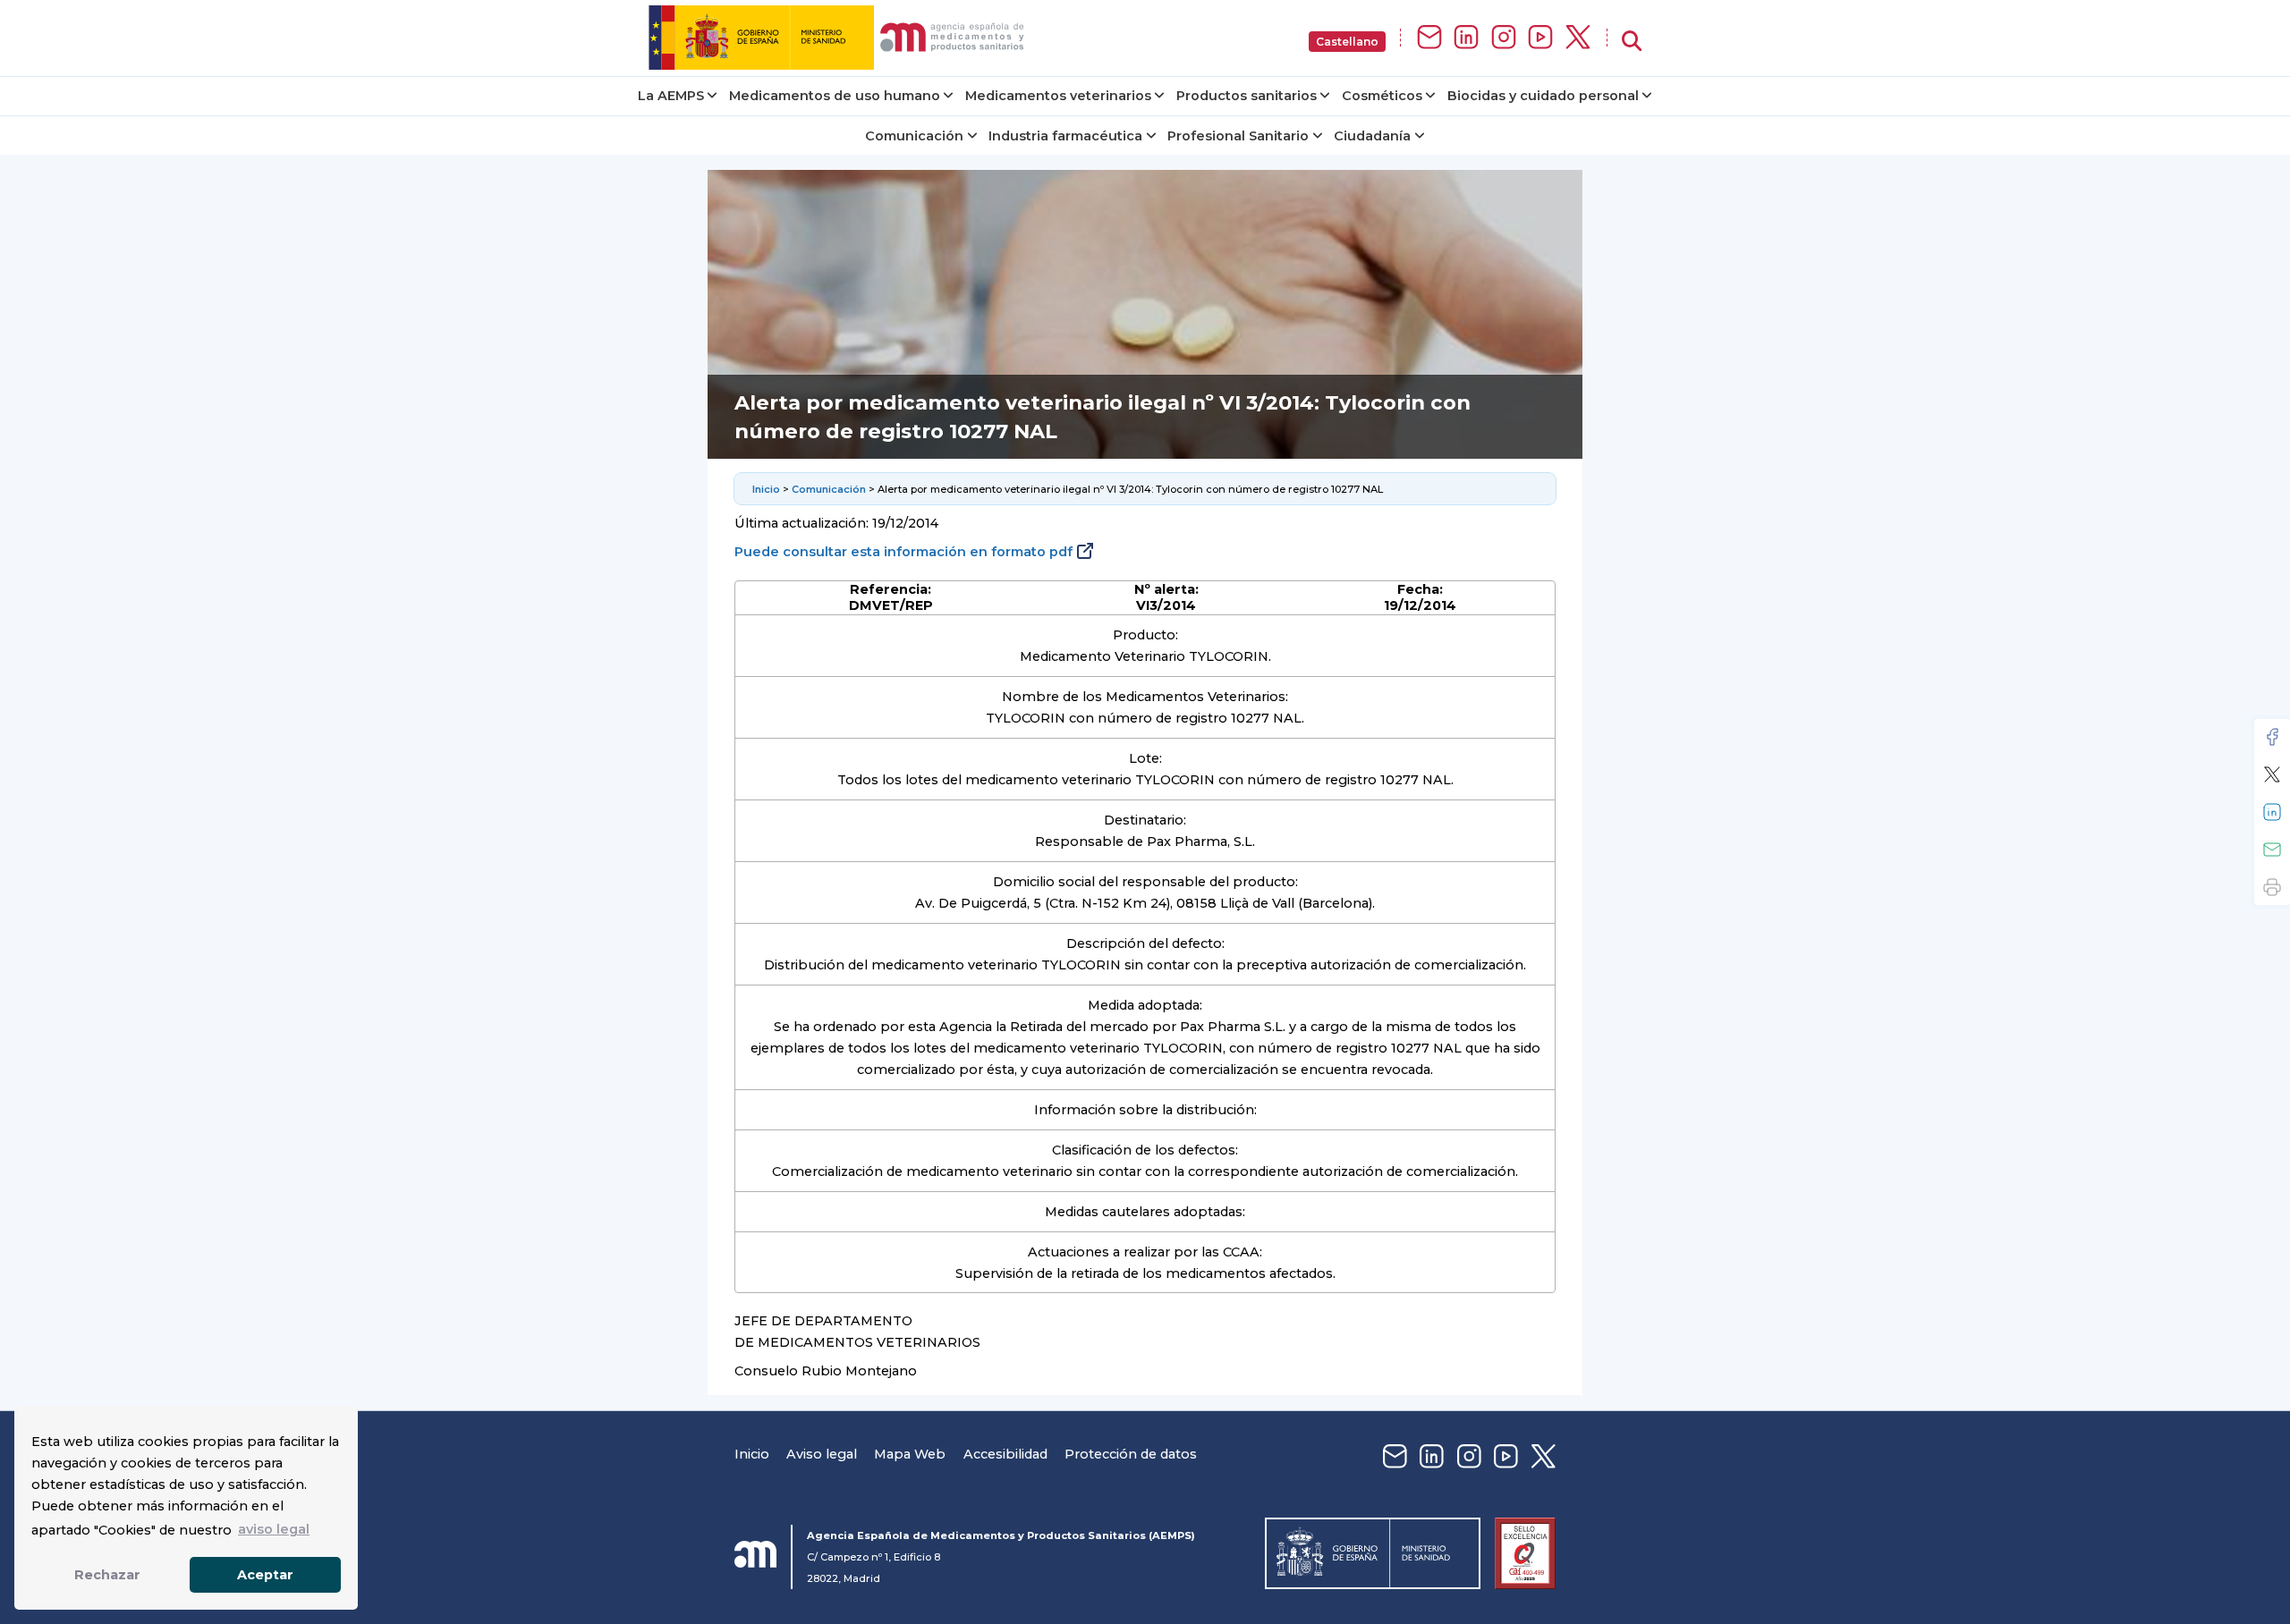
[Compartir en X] (2272, 774)
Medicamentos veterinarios (1058, 96)
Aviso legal (822, 1454)
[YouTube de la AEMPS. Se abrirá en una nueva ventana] (1540, 38)
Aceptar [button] (265, 1575)
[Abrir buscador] (1632, 42)
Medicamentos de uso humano (835, 96)
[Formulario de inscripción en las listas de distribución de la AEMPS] (1429, 38)
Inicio (766, 489)
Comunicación (914, 136)
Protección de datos (1131, 1454)
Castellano (1347, 42)
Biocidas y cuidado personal (1543, 96)
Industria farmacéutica (1065, 136)
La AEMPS (671, 96)
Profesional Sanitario (1238, 136)
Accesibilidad (1005, 1454)
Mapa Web (910, 1454)
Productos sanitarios (1247, 96)
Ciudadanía (1372, 136)
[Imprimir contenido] (2272, 887)
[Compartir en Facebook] (2272, 737)
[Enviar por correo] (2272, 850)
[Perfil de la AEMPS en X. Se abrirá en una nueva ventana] (1578, 38)
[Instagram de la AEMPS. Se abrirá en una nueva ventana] (1504, 38)
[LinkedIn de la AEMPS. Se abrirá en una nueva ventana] (1466, 38)
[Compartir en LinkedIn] (2272, 812)
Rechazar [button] (107, 1575)
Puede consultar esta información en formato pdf (903, 552)
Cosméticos (1382, 96)
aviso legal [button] (274, 1529)
